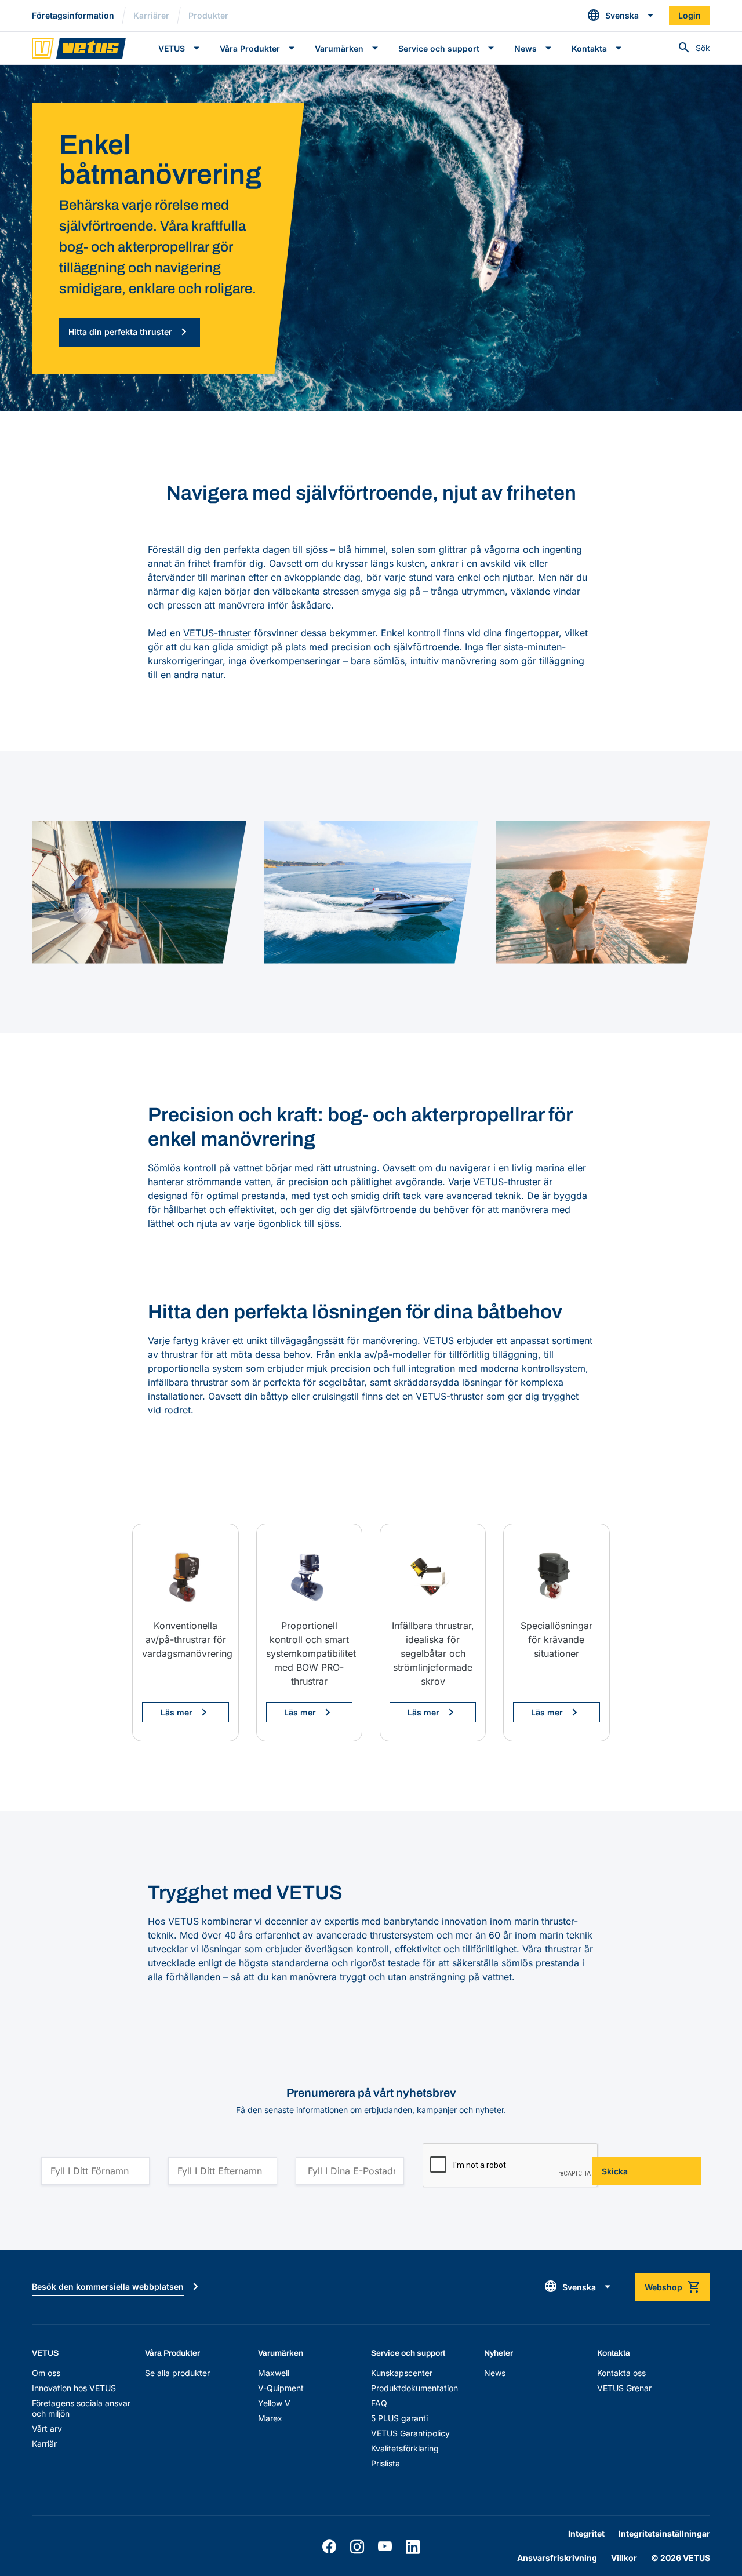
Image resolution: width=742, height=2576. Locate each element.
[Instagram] (357, 2547)
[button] (621, 16)
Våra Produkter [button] (250, 48)
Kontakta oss (621, 2373)
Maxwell (274, 2373)
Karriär (44, 2444)
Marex (270, 2418)
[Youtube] (385, 2547)
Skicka (615, 2171)
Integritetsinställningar (664, 2533)
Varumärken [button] (339, 48)
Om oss (46, 2373)
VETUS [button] (172, 48)
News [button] (525, 48)
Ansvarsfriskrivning (557, 2558)
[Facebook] (329, 2547)
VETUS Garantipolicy (410, 2433)
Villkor (624, 2558)
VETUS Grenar (624, 2388)
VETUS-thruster (217, 633)
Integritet (586, 2533)
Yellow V (274, 2403)
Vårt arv (47, 2429)
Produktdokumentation (414, 2388)
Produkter (208, 15)
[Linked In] (413, 2547)
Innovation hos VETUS (74, 2388)
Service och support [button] (439, 48)
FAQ (379, 2403)
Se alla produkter (177, 2373)
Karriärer (151, 15)
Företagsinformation (73, 15)
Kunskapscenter (402, 2373)
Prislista (385, 2463)
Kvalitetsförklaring (405, 2448)
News (495, 2373)
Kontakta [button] (589, 48)
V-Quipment (281, 2388)
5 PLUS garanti (399, 2418)
